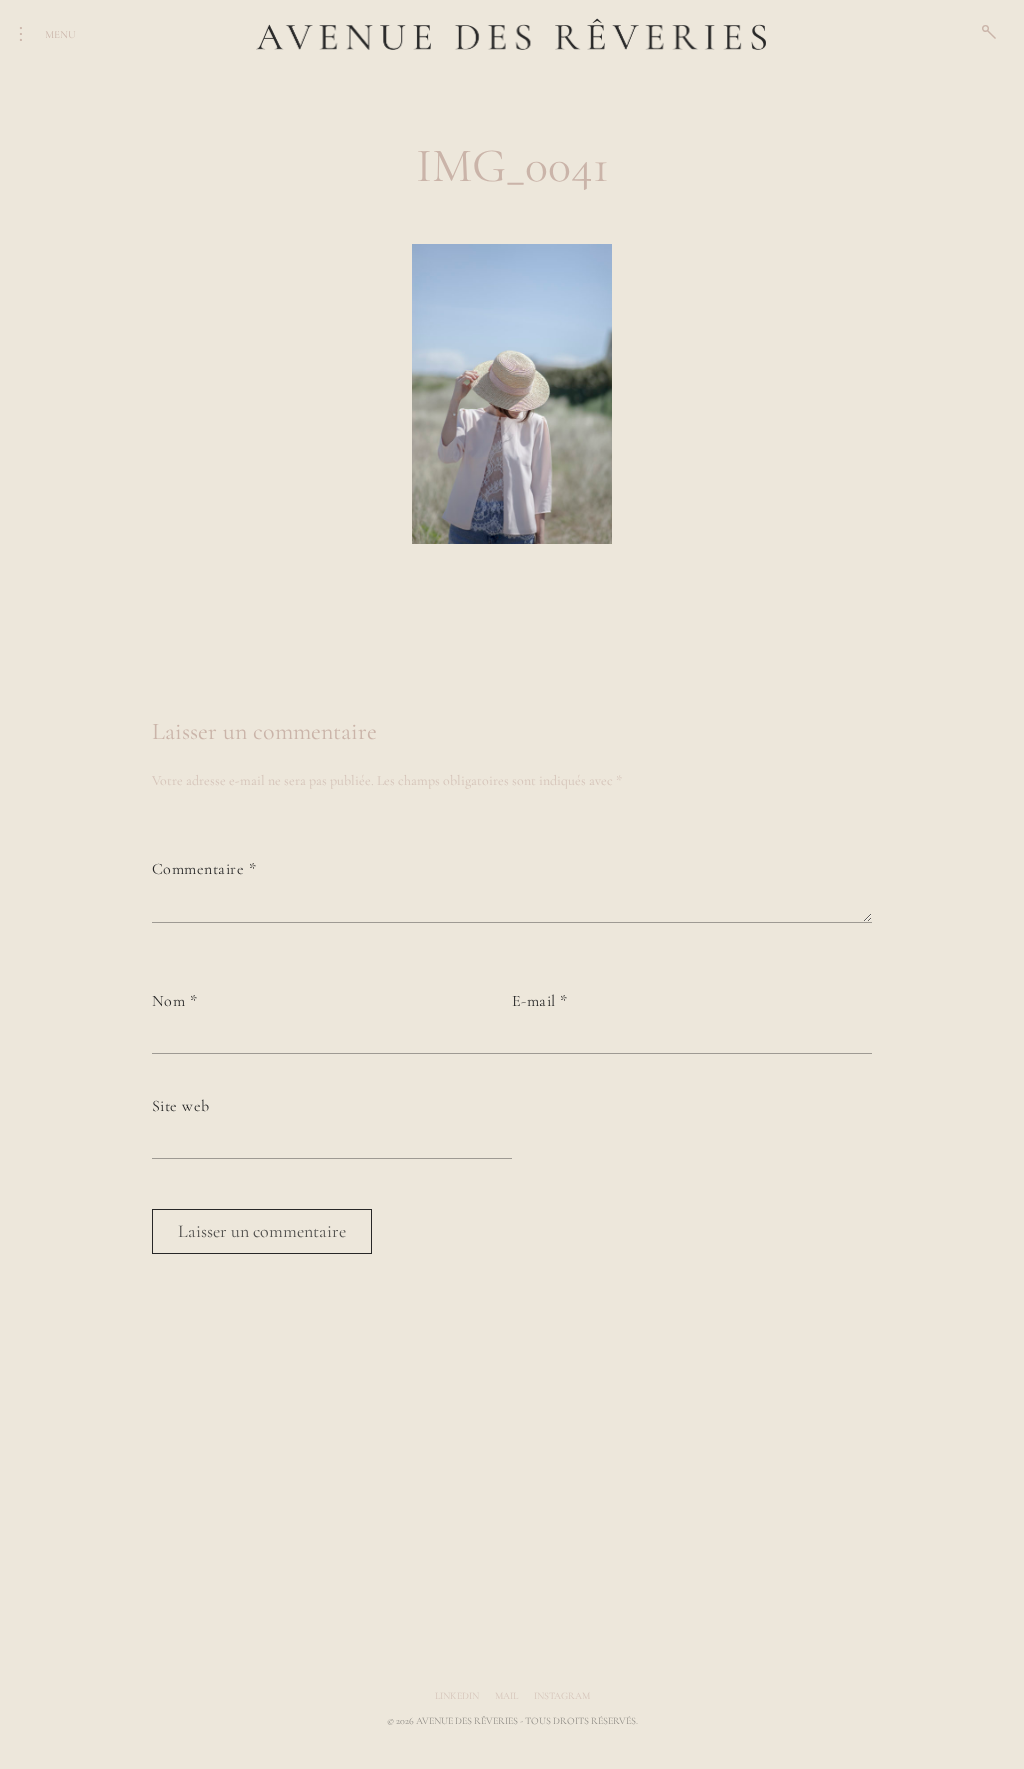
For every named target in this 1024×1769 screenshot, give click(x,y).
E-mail (540, 1001)
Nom (174, 1001)
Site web (181, 1106)
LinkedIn (457, 1696)
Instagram (562, 1696)
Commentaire (204, 869)
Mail (506, 1696)
